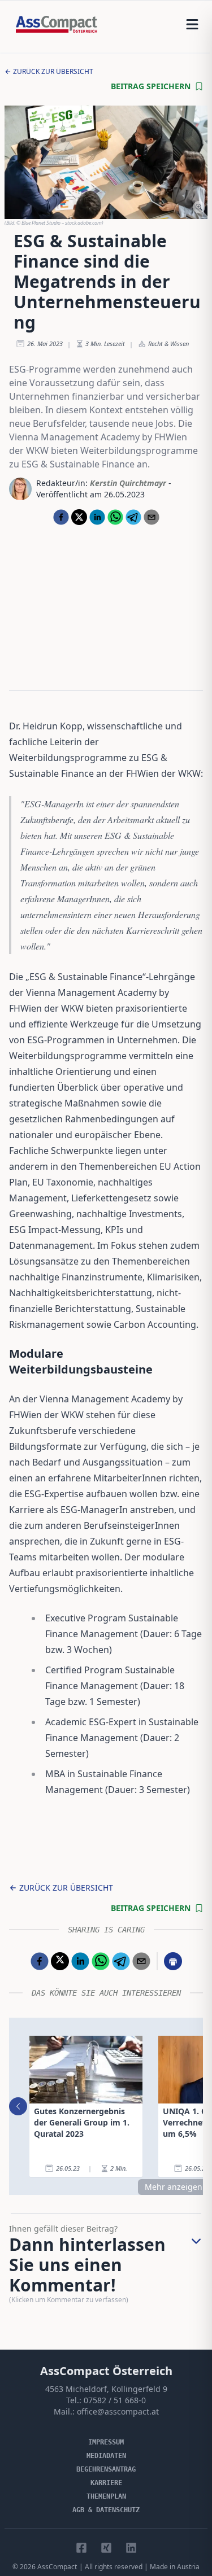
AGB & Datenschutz (106, 2510)
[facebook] (61, 517)
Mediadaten (106, 2456)
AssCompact (57, 2567)
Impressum (106, 2442)
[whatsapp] (115, 517)
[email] (152, 517)
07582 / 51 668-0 (115, 2400)
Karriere (106, 2483)
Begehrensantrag (106, 2469)
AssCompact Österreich (106, 2371)
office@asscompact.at (118, 2411)
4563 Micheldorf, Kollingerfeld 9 (106, 2389)
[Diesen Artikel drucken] (173, 1961)
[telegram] (133, 517)
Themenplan (106, 2496)
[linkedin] (97, 517)
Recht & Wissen (168, 344)
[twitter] (79, 517)
